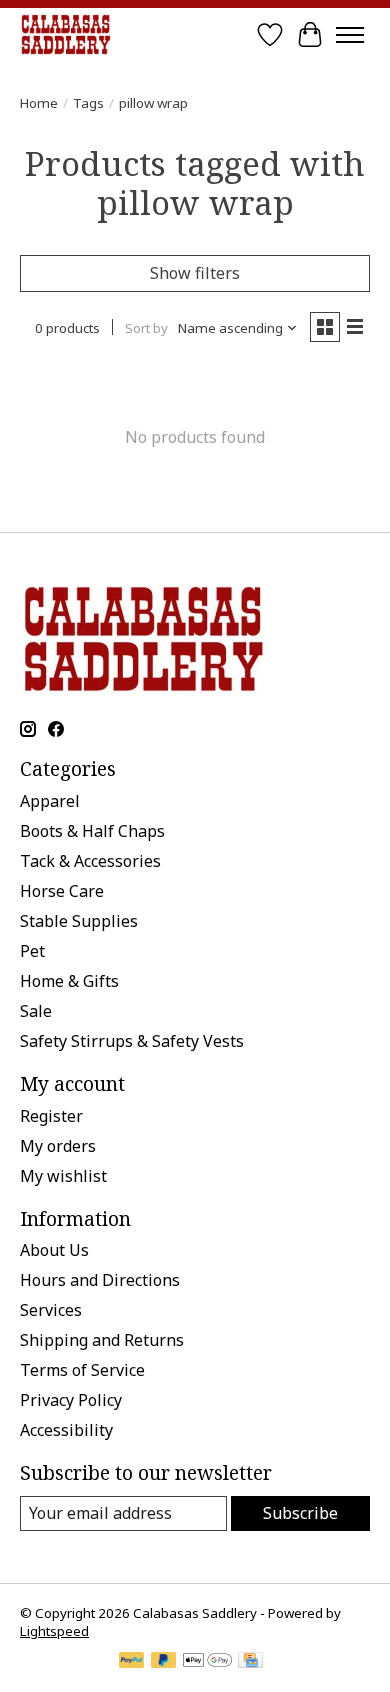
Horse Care (62, 891)
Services (51, 1310)
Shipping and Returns (102, 1340)
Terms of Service (82, 1370)
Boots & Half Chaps (92, 831)
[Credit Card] (250, 1662)
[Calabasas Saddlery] (65, 34)
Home (39, 103)
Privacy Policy (71, 1400)
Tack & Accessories (90, 861)
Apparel (50, 801)
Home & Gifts (69, 981)
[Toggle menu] (350, 35)
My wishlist (63, 1176)
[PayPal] (132, 1662)
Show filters (195, 273)
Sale (36, 1011)
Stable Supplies (79, 921)
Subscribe (300, 1513)
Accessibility (66, 1430)
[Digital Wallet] (207, 1662)
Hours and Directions (100, 1280)
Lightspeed (54, 1631)
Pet (32, 951)
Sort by (146, 328)
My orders (58, 1146)
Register (51, 1116)
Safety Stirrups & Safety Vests (132, 1041)
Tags (88, 103)
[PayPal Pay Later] (164, 1662)
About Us (54, 1250)
